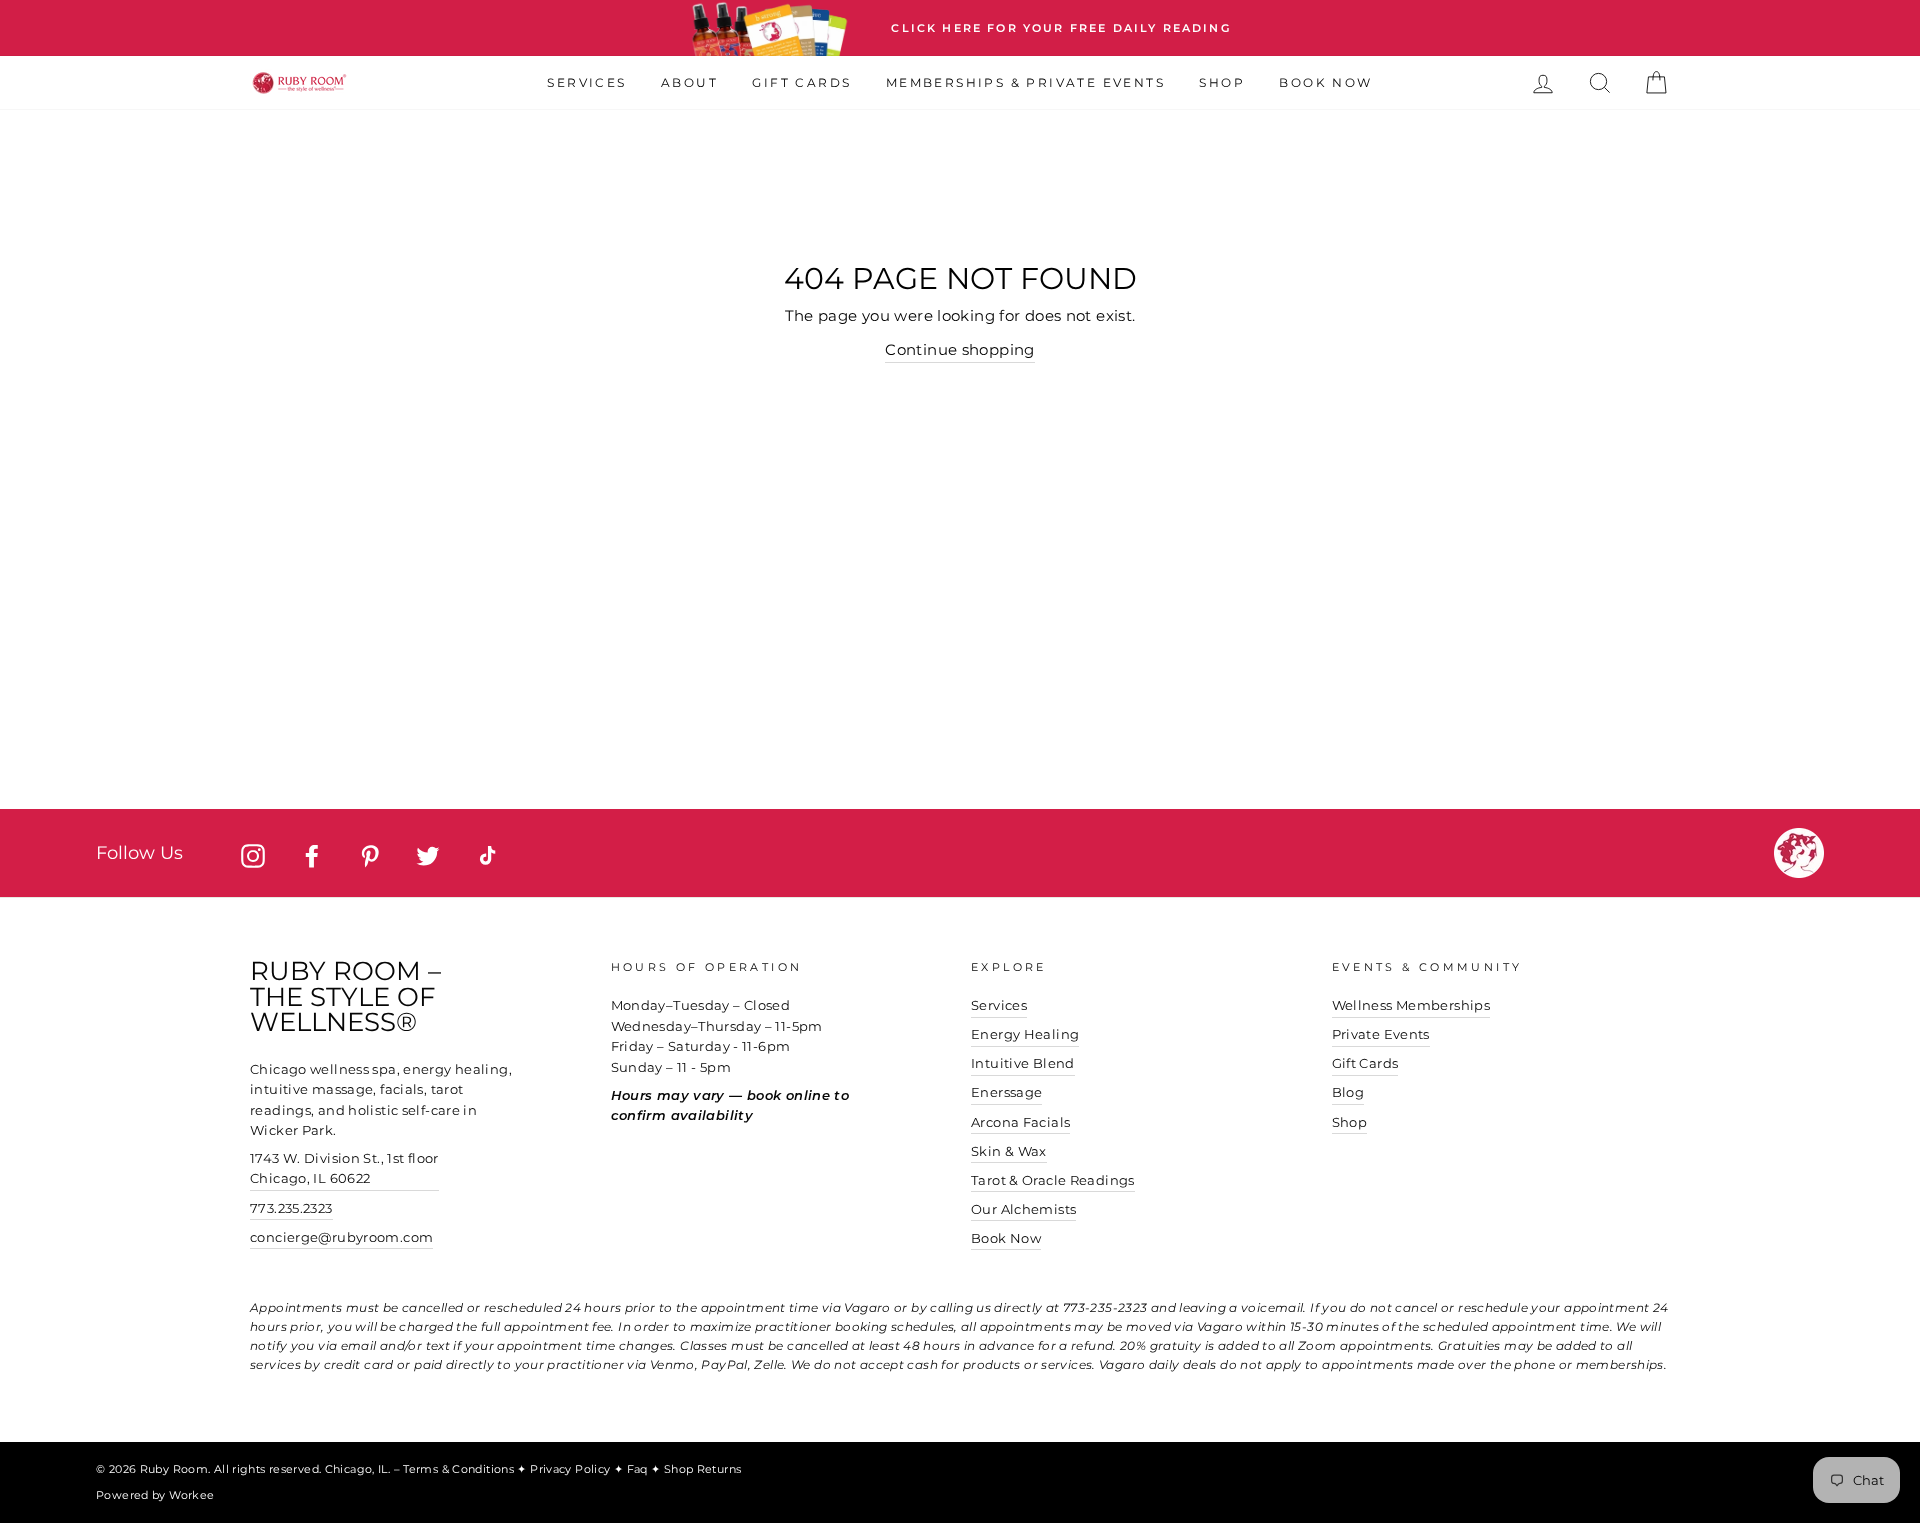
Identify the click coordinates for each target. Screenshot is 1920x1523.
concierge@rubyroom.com (341, 1237)
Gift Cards (801, 82)
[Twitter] (428, 855)
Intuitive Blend (1023, 1063)
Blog (1348, 1092)
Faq (639, 1469)
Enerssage (1006, 1092)
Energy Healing (1025, 1034)
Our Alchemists (1023, 1209)
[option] (960, 28)
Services (586, 82)
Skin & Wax (1009, 1151)
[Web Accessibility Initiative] (1912, 1500)
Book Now (1325, 82)
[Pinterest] (370, 855)
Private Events (1381, 1034)
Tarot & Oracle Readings (1053, 1180)
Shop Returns (703, 1469)
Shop (1222, 82)
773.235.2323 (291, 1208)
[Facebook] (312, 855)
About (689, 82)
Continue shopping (959, 349)
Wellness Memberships (1411, 1005)
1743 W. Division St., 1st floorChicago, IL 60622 (344, 1168)
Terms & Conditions (460, 1469)
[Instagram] (253, 855)
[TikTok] (487, 855)
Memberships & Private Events (1025, 82)
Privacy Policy (572, 1469)
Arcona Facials (1020, 1122)
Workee (191, 1495)
